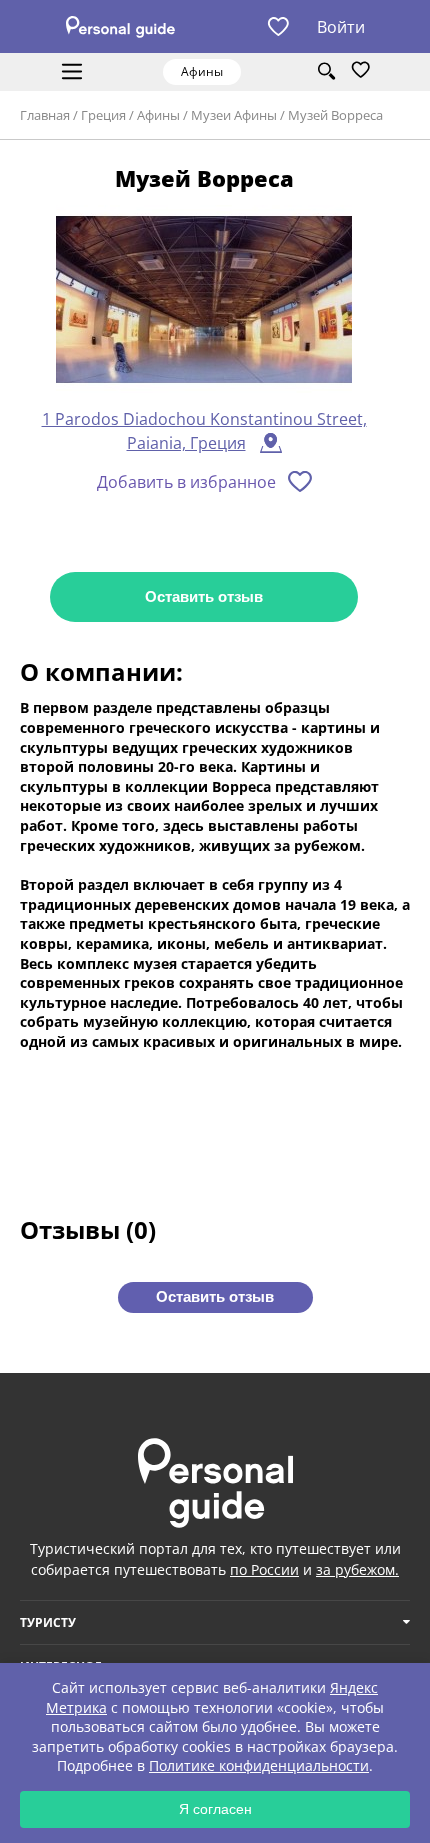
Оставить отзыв (204, 596)
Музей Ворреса (335, 115)
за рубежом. (357, 1569)
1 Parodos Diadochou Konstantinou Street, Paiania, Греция (204, 431)
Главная (45, 115)
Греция (103, 115)
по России (264, 1569)
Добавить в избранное (186, 482)
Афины (158, 115)
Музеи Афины (234, 115)
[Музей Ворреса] (204, 300)
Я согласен (215, 1809)
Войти (341, 27)
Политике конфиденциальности (259, 1765)
